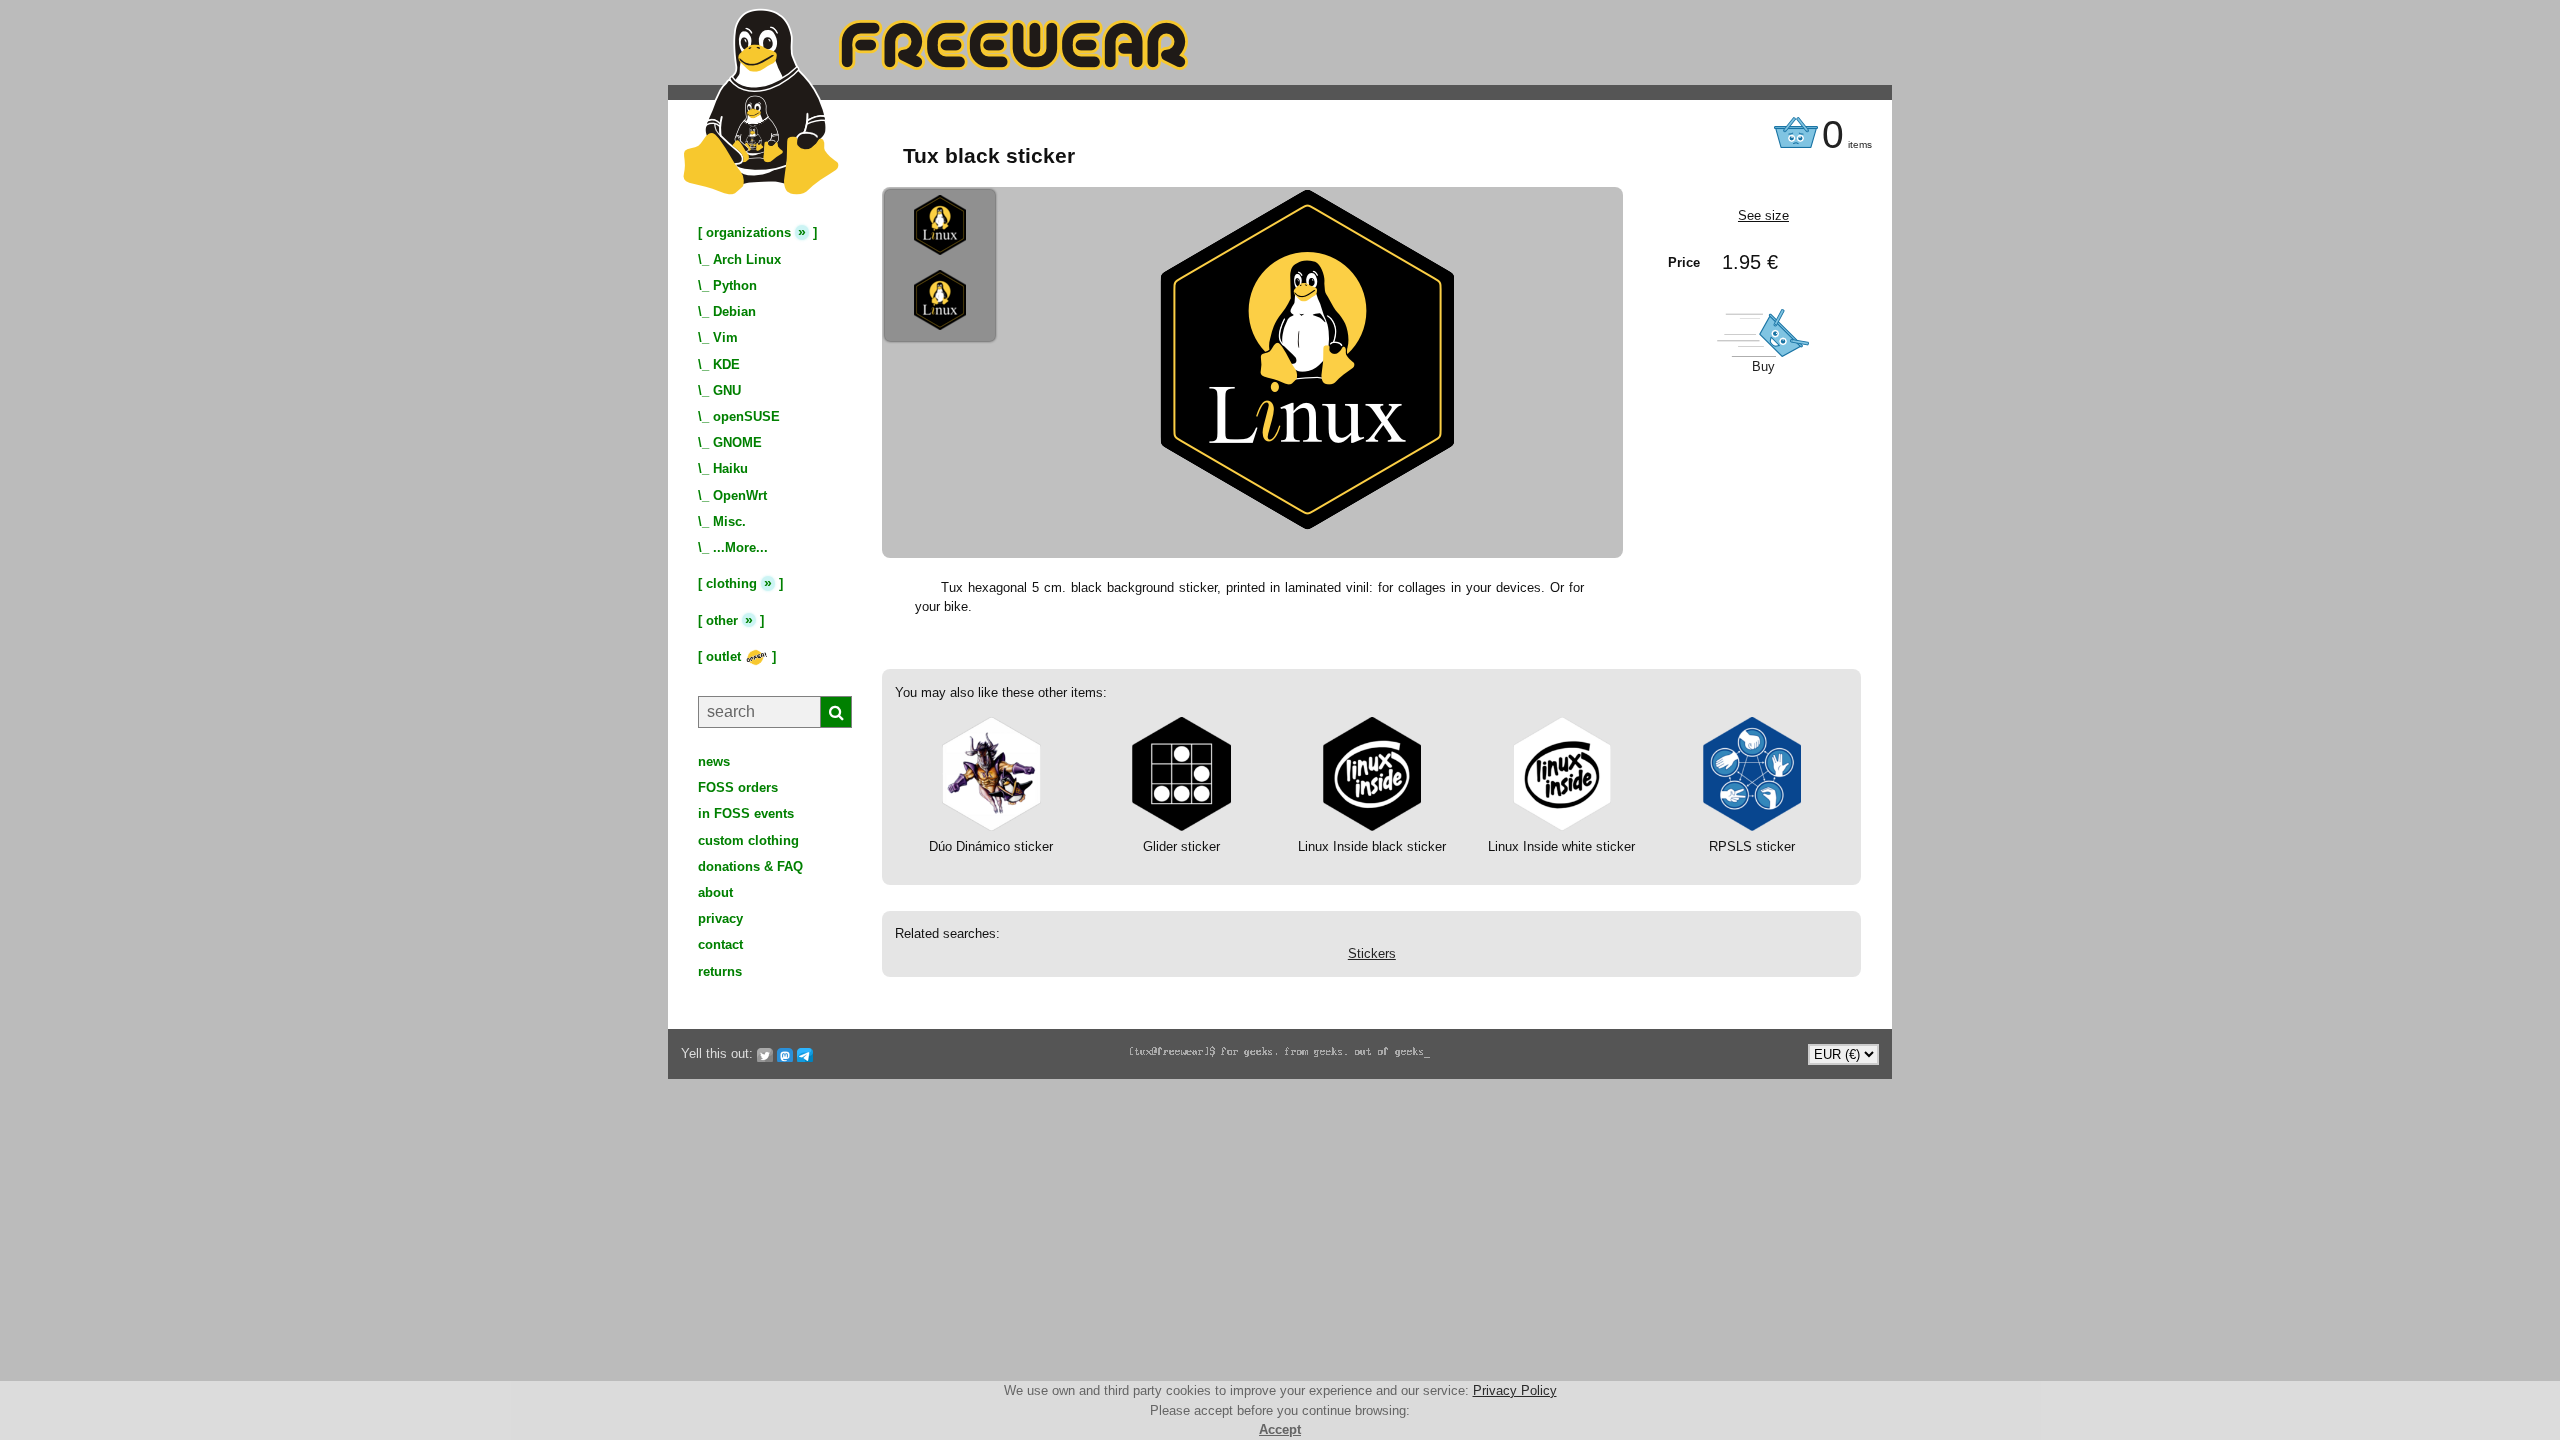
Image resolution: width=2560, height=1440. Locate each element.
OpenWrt (740, 495)
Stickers (1372, 953)
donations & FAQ (750, 866)
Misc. (729, 521)
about (715, 892)
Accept (1280, 1429)
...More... (740, 547)
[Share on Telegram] (805, 1054)
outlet (725, 656)
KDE (726, 364)
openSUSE (746, 416)
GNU (727, 390)
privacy (720, 918)
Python (735, 285)
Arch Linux (747, 259)
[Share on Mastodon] (785, 1054)
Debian (734, 311)
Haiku (730, 468)
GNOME (737, 442)
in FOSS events (746, 813)
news (714, 761)
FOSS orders (738, 787)
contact (720, 944)
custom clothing (748, 840)
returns (720, 971)
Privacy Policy (1515, 1390)
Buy (1763, 366)
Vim (725, 337)
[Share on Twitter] (765, 1054)
